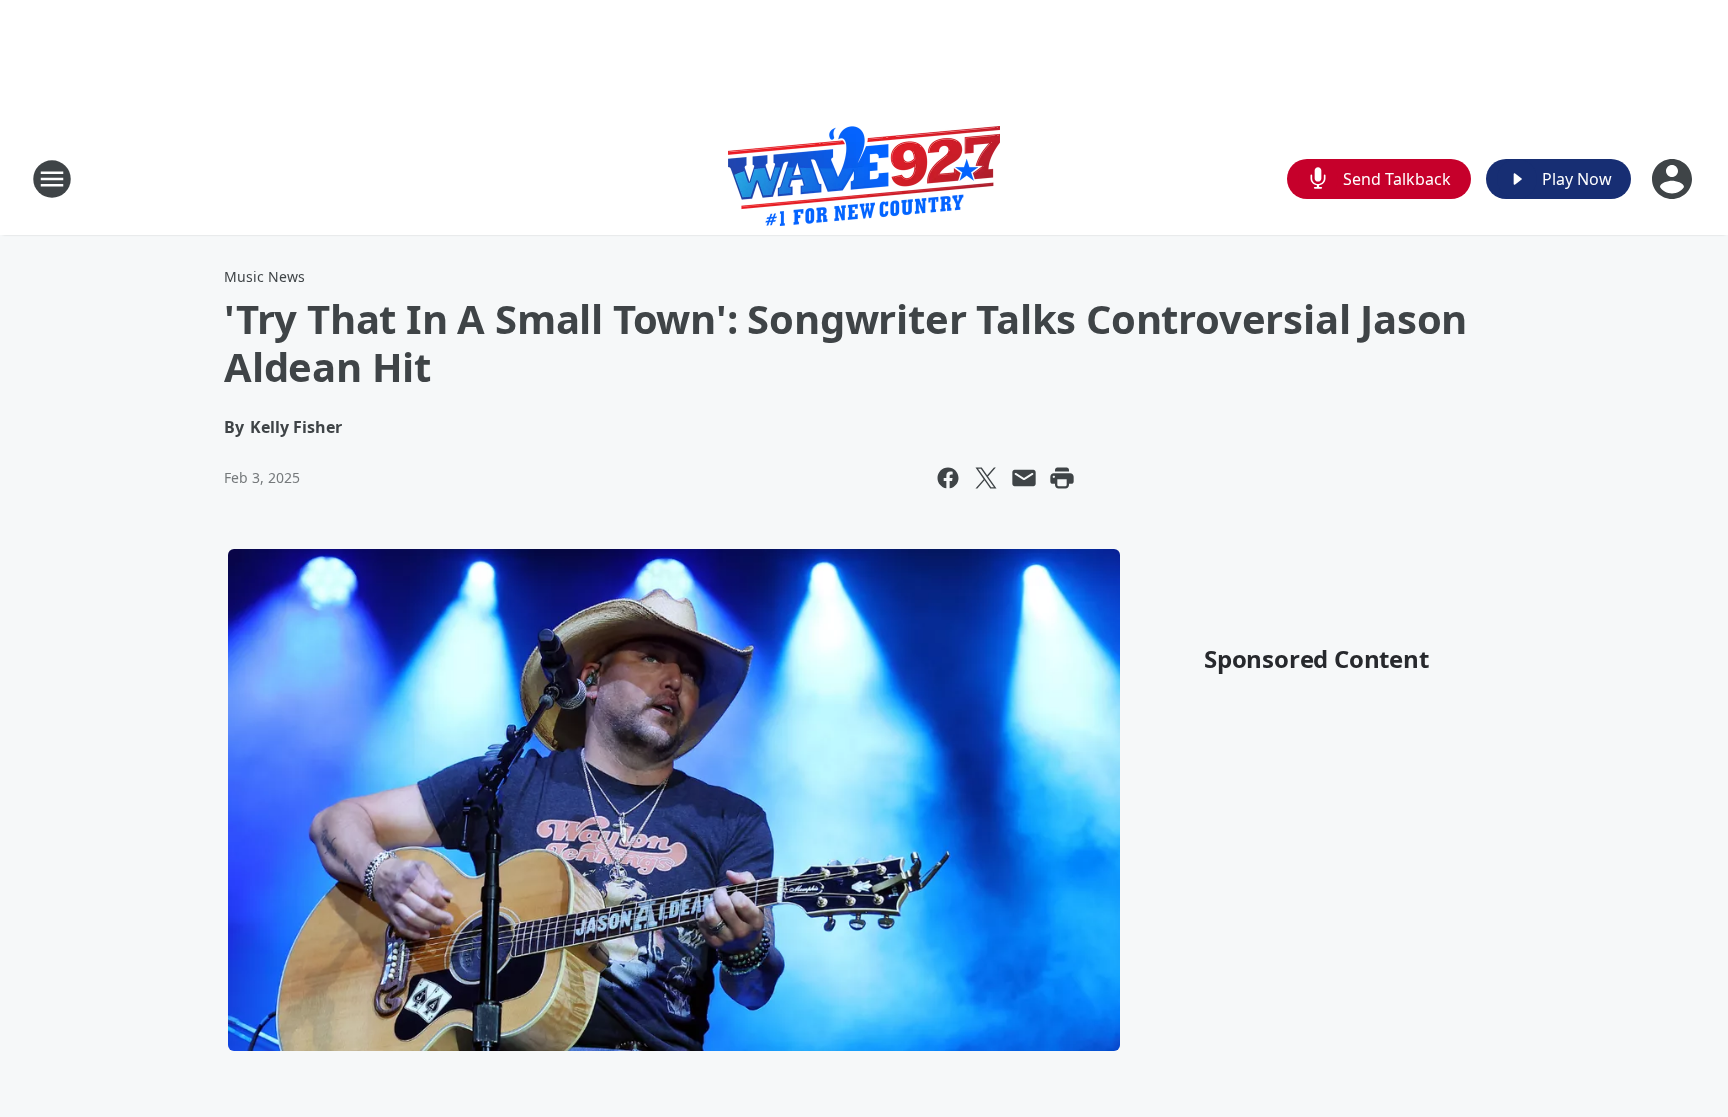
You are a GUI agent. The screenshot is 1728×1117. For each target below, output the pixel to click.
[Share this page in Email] (1024, 478)
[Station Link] (864, 178)
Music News (264, 276)
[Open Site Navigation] (52, 179)
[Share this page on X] (986, 478)
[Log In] (1674, 179)
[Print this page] (1062, 478)
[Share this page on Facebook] (948, 478)
